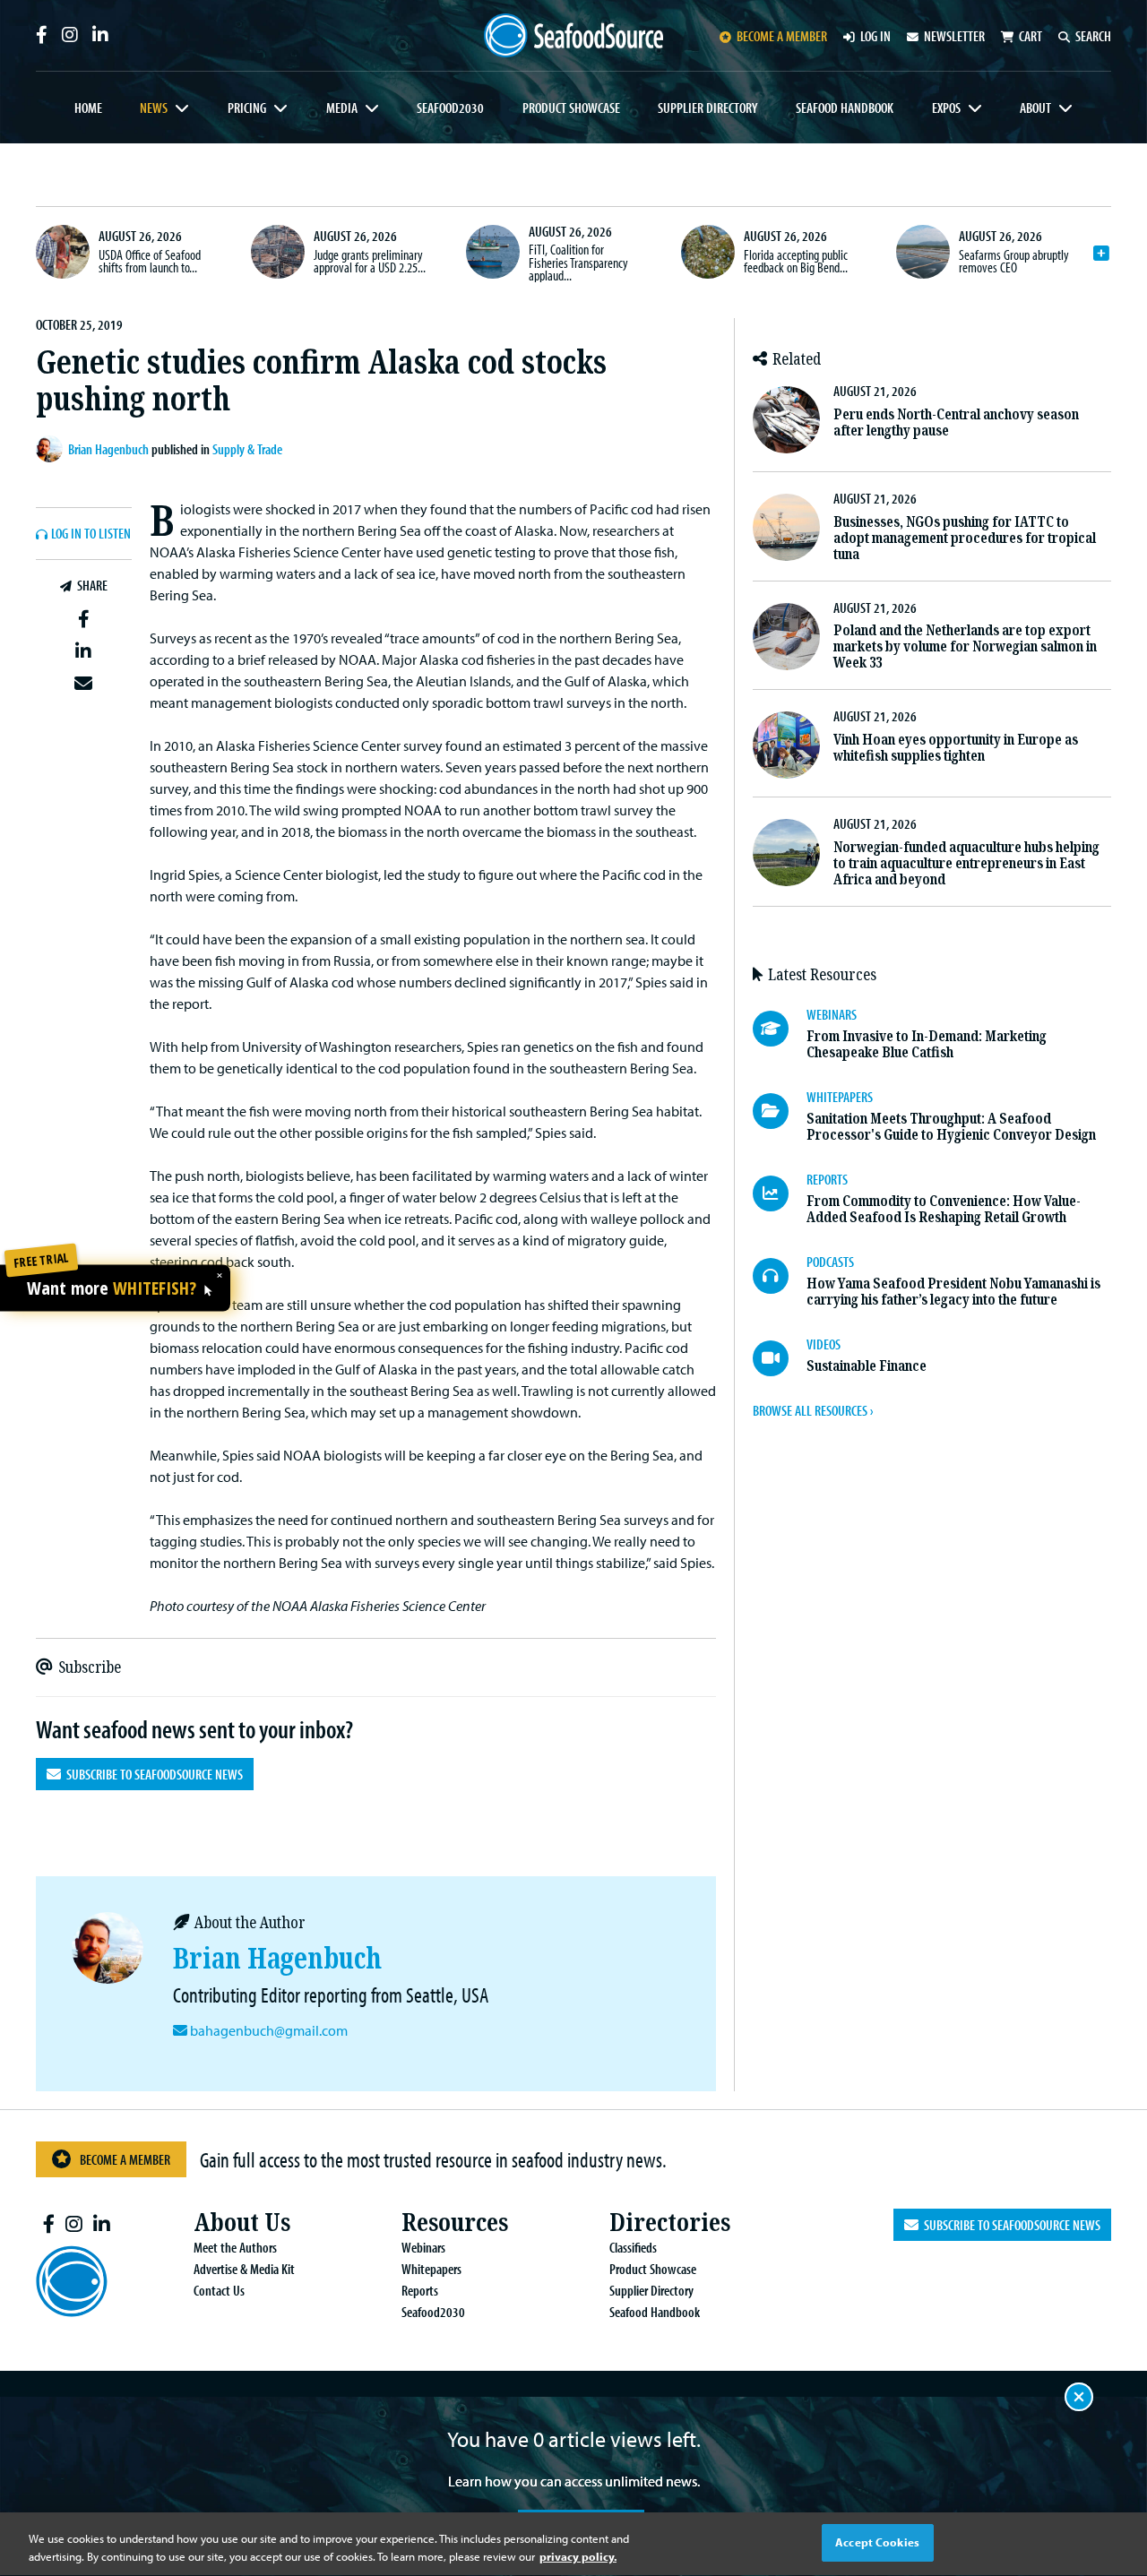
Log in (875, 36)
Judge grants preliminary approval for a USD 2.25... (370, 261)
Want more (112, 1289)
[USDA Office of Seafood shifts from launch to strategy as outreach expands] (63, 252)
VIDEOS (824, 1344)
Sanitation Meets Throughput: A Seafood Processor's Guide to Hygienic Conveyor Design (951, 1127)
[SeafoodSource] (573, 35)
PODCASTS (830, 1262)
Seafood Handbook (845, 108)
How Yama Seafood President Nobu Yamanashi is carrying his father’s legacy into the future (953, 1292)
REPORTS (827, 1179)
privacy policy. (578, 2556)
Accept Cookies (877, 2542)
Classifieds (633, 2247)
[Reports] (780, 1193)
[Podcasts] (780, 1276)
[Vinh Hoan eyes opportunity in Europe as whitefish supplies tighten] (786, 745)
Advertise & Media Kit (244, 2269)
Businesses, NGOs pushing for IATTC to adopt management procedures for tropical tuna (965, 538)
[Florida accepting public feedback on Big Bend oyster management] (708, 252)
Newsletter (954, 36)
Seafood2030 (450, 108)
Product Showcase (571, 108)
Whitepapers (431, 2269)
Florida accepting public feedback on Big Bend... (796, 261)
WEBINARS (832, 1014)
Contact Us (219, 2290)
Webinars (423, 2247)
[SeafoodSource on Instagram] (70, 35)
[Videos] (780, 1358)
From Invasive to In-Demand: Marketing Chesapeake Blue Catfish (927, 1044)
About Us (242, 2223)
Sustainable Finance (867, 1366)
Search (1093, 36)
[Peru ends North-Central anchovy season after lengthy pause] (786, 420)
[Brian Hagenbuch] (52, 449)
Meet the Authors (235, 2247)
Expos (946, 108)
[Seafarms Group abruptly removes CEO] (923, 252)
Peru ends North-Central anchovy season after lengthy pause (956, 422)
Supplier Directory (707, 108)
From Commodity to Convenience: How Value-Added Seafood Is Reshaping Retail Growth (944, 1209)
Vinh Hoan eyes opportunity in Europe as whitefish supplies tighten (956, 748)
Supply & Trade (247, 449)
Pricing (247, 108)
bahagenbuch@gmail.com (269, 2030)
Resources (455, 2223)
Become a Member (125, 2159)
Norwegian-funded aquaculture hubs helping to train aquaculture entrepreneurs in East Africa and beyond (966, 863)
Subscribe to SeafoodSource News (152, 1774)
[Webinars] (780, 1029)
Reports (420, 2290)
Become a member (782, 36)
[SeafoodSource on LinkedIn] (100, 35)
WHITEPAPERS (840, 1097)
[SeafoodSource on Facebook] (42, 35)
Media (342, 108)
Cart (1031, 36)
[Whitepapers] (780, 1111)
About (1035, 108)
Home (88, 108)
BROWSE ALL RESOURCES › (813, 1410)
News (154, 108)
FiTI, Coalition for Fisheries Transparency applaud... (578, 262)
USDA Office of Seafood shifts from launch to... (150, 261)
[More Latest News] (1101, 254)
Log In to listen (91, 534)
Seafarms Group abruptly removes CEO (1014, 261)
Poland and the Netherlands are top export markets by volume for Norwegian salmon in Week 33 (965, 646)
